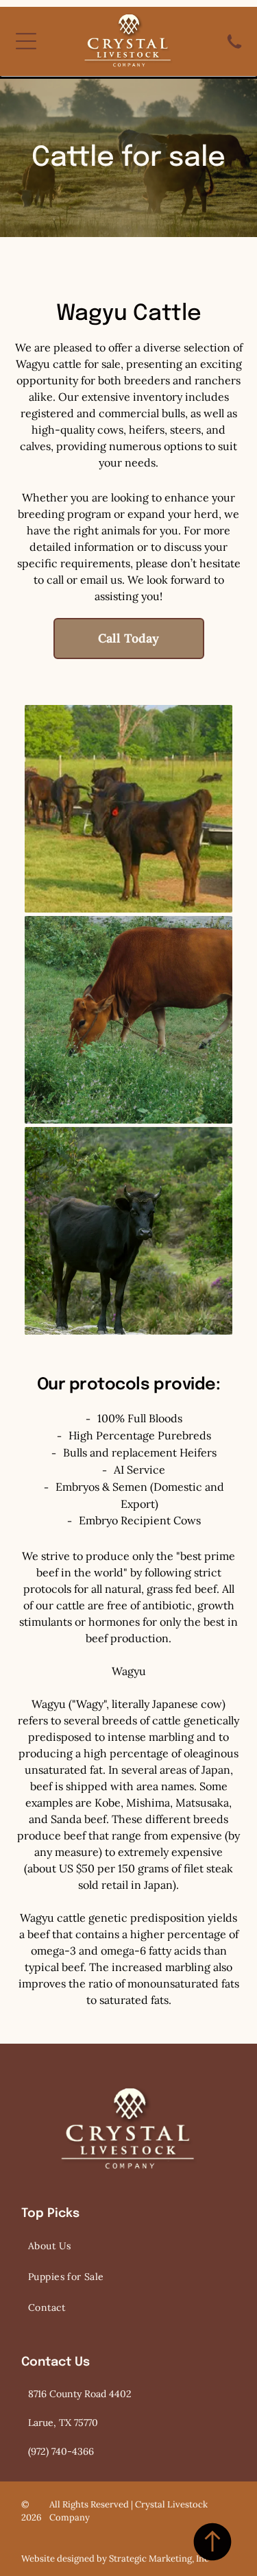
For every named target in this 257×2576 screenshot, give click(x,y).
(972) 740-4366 (61, 2451)
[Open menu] (26, 41)
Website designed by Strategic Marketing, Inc (115, 2559)
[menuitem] (128, 2246)
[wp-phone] (234, 51)
